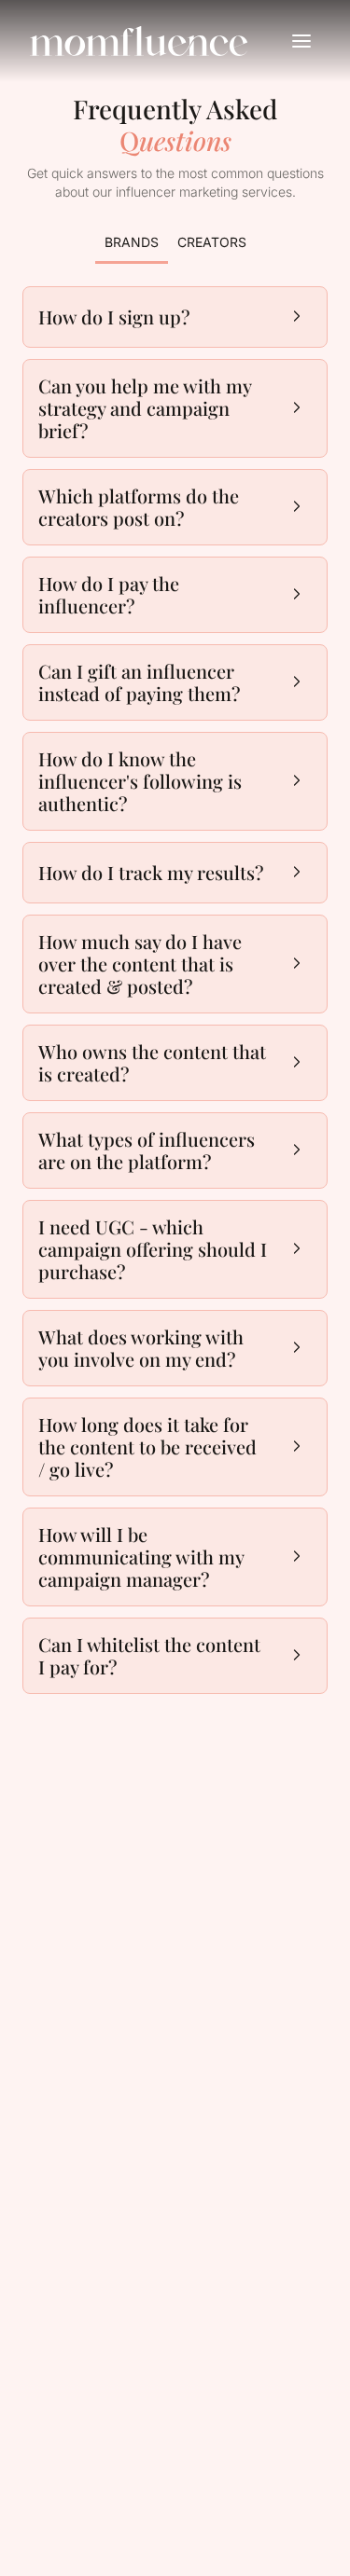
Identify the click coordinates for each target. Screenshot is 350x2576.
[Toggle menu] (301, 41)
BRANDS (132, 242)
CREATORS (212, 242)
